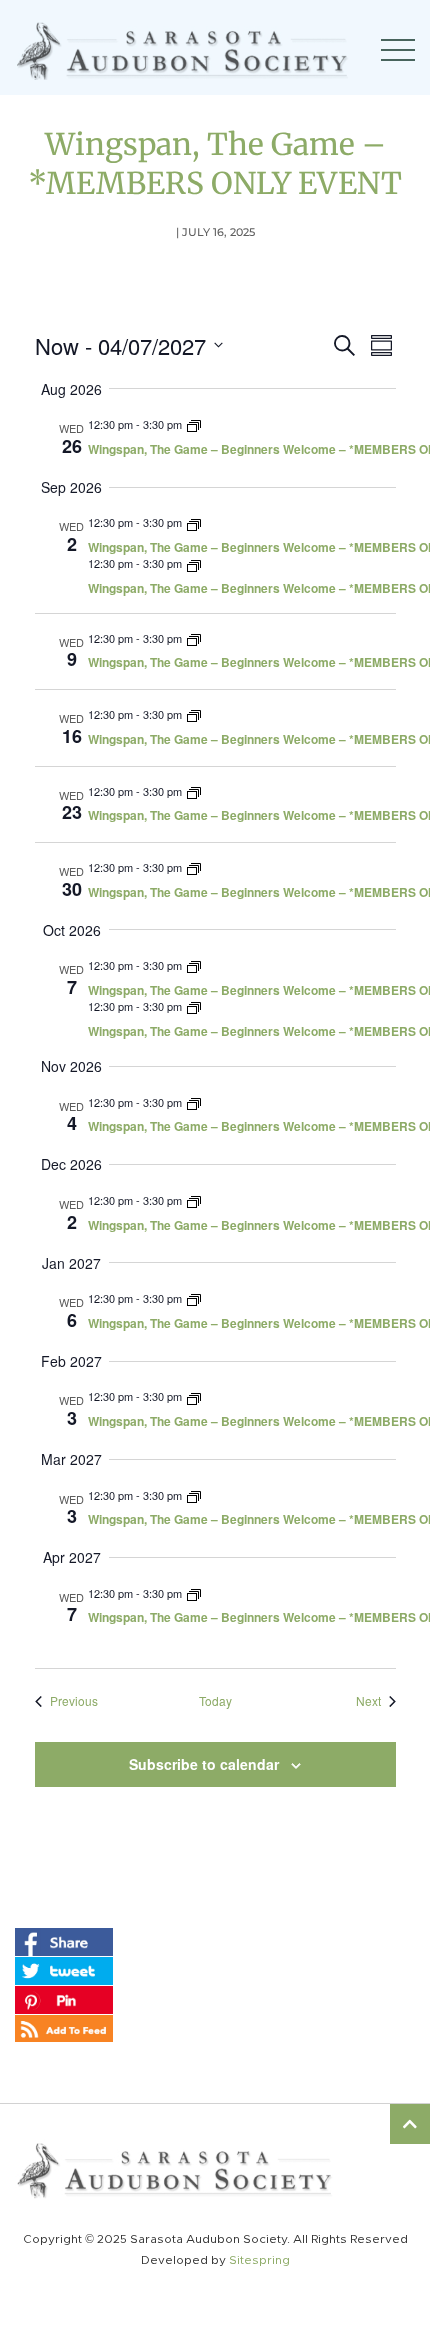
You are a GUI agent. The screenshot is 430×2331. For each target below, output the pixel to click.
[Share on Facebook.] (64, 1941)
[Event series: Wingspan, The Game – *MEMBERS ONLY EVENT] (194, 424)
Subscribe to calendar (204, 1764)
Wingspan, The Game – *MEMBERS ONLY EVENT (215, 163)
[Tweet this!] (64, 1970)
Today (215, 1701)
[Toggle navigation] (398, 50)
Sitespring (259, 2260)
